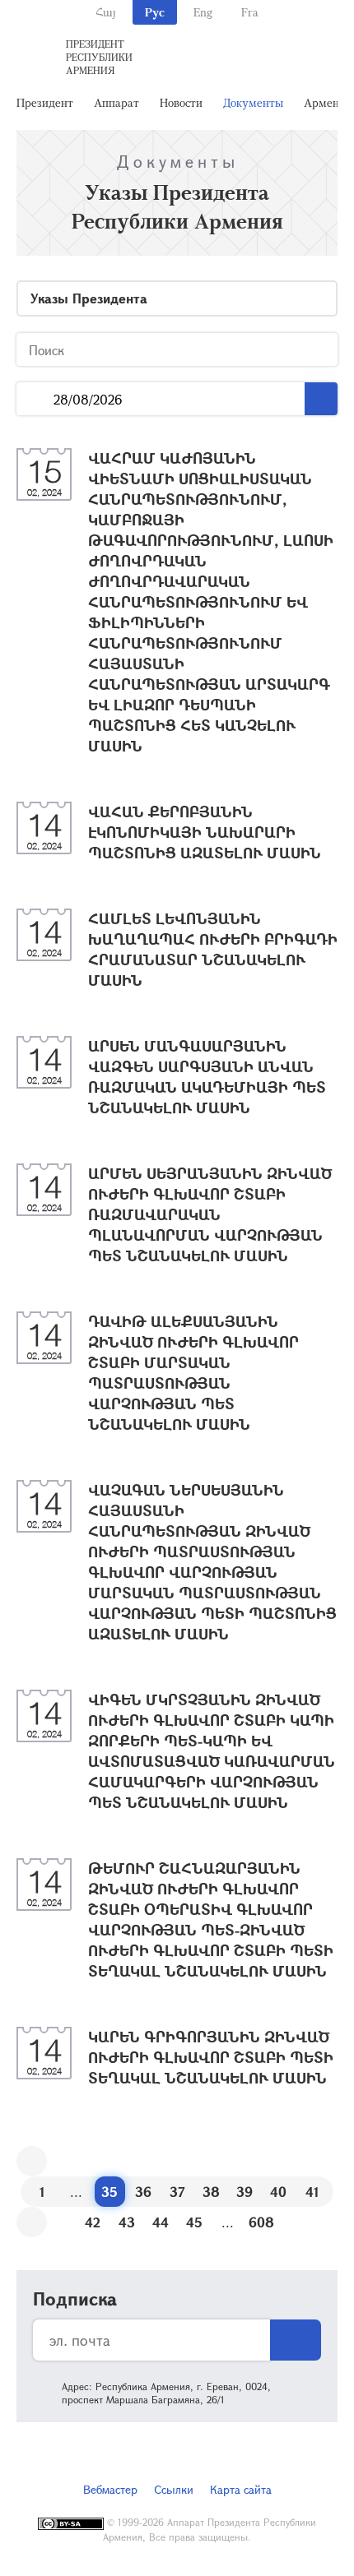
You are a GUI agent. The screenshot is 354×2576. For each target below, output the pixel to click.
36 (143, 2192)
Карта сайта (241, 2489)
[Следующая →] (32, 2222)
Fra (250, 12)
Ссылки (174, 2489)
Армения (328, 102)
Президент (45, 102)
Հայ (106, 12)
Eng (203, 12)
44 (161, 2222)
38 (211, 2192)
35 (109, 2192)
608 (261, 2222)
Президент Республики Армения (99, 57)
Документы (253, 102)
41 (312, 2192)
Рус (155, 12)
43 (127, 2222)
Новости (181, 102)
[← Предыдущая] (32, 2161)
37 (177, 2192)
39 (245, 2192)
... (35, 399)
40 (278, 2192)
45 (194, 2222)
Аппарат (116, 102)
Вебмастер (110, 2489)
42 (93, 2222)
